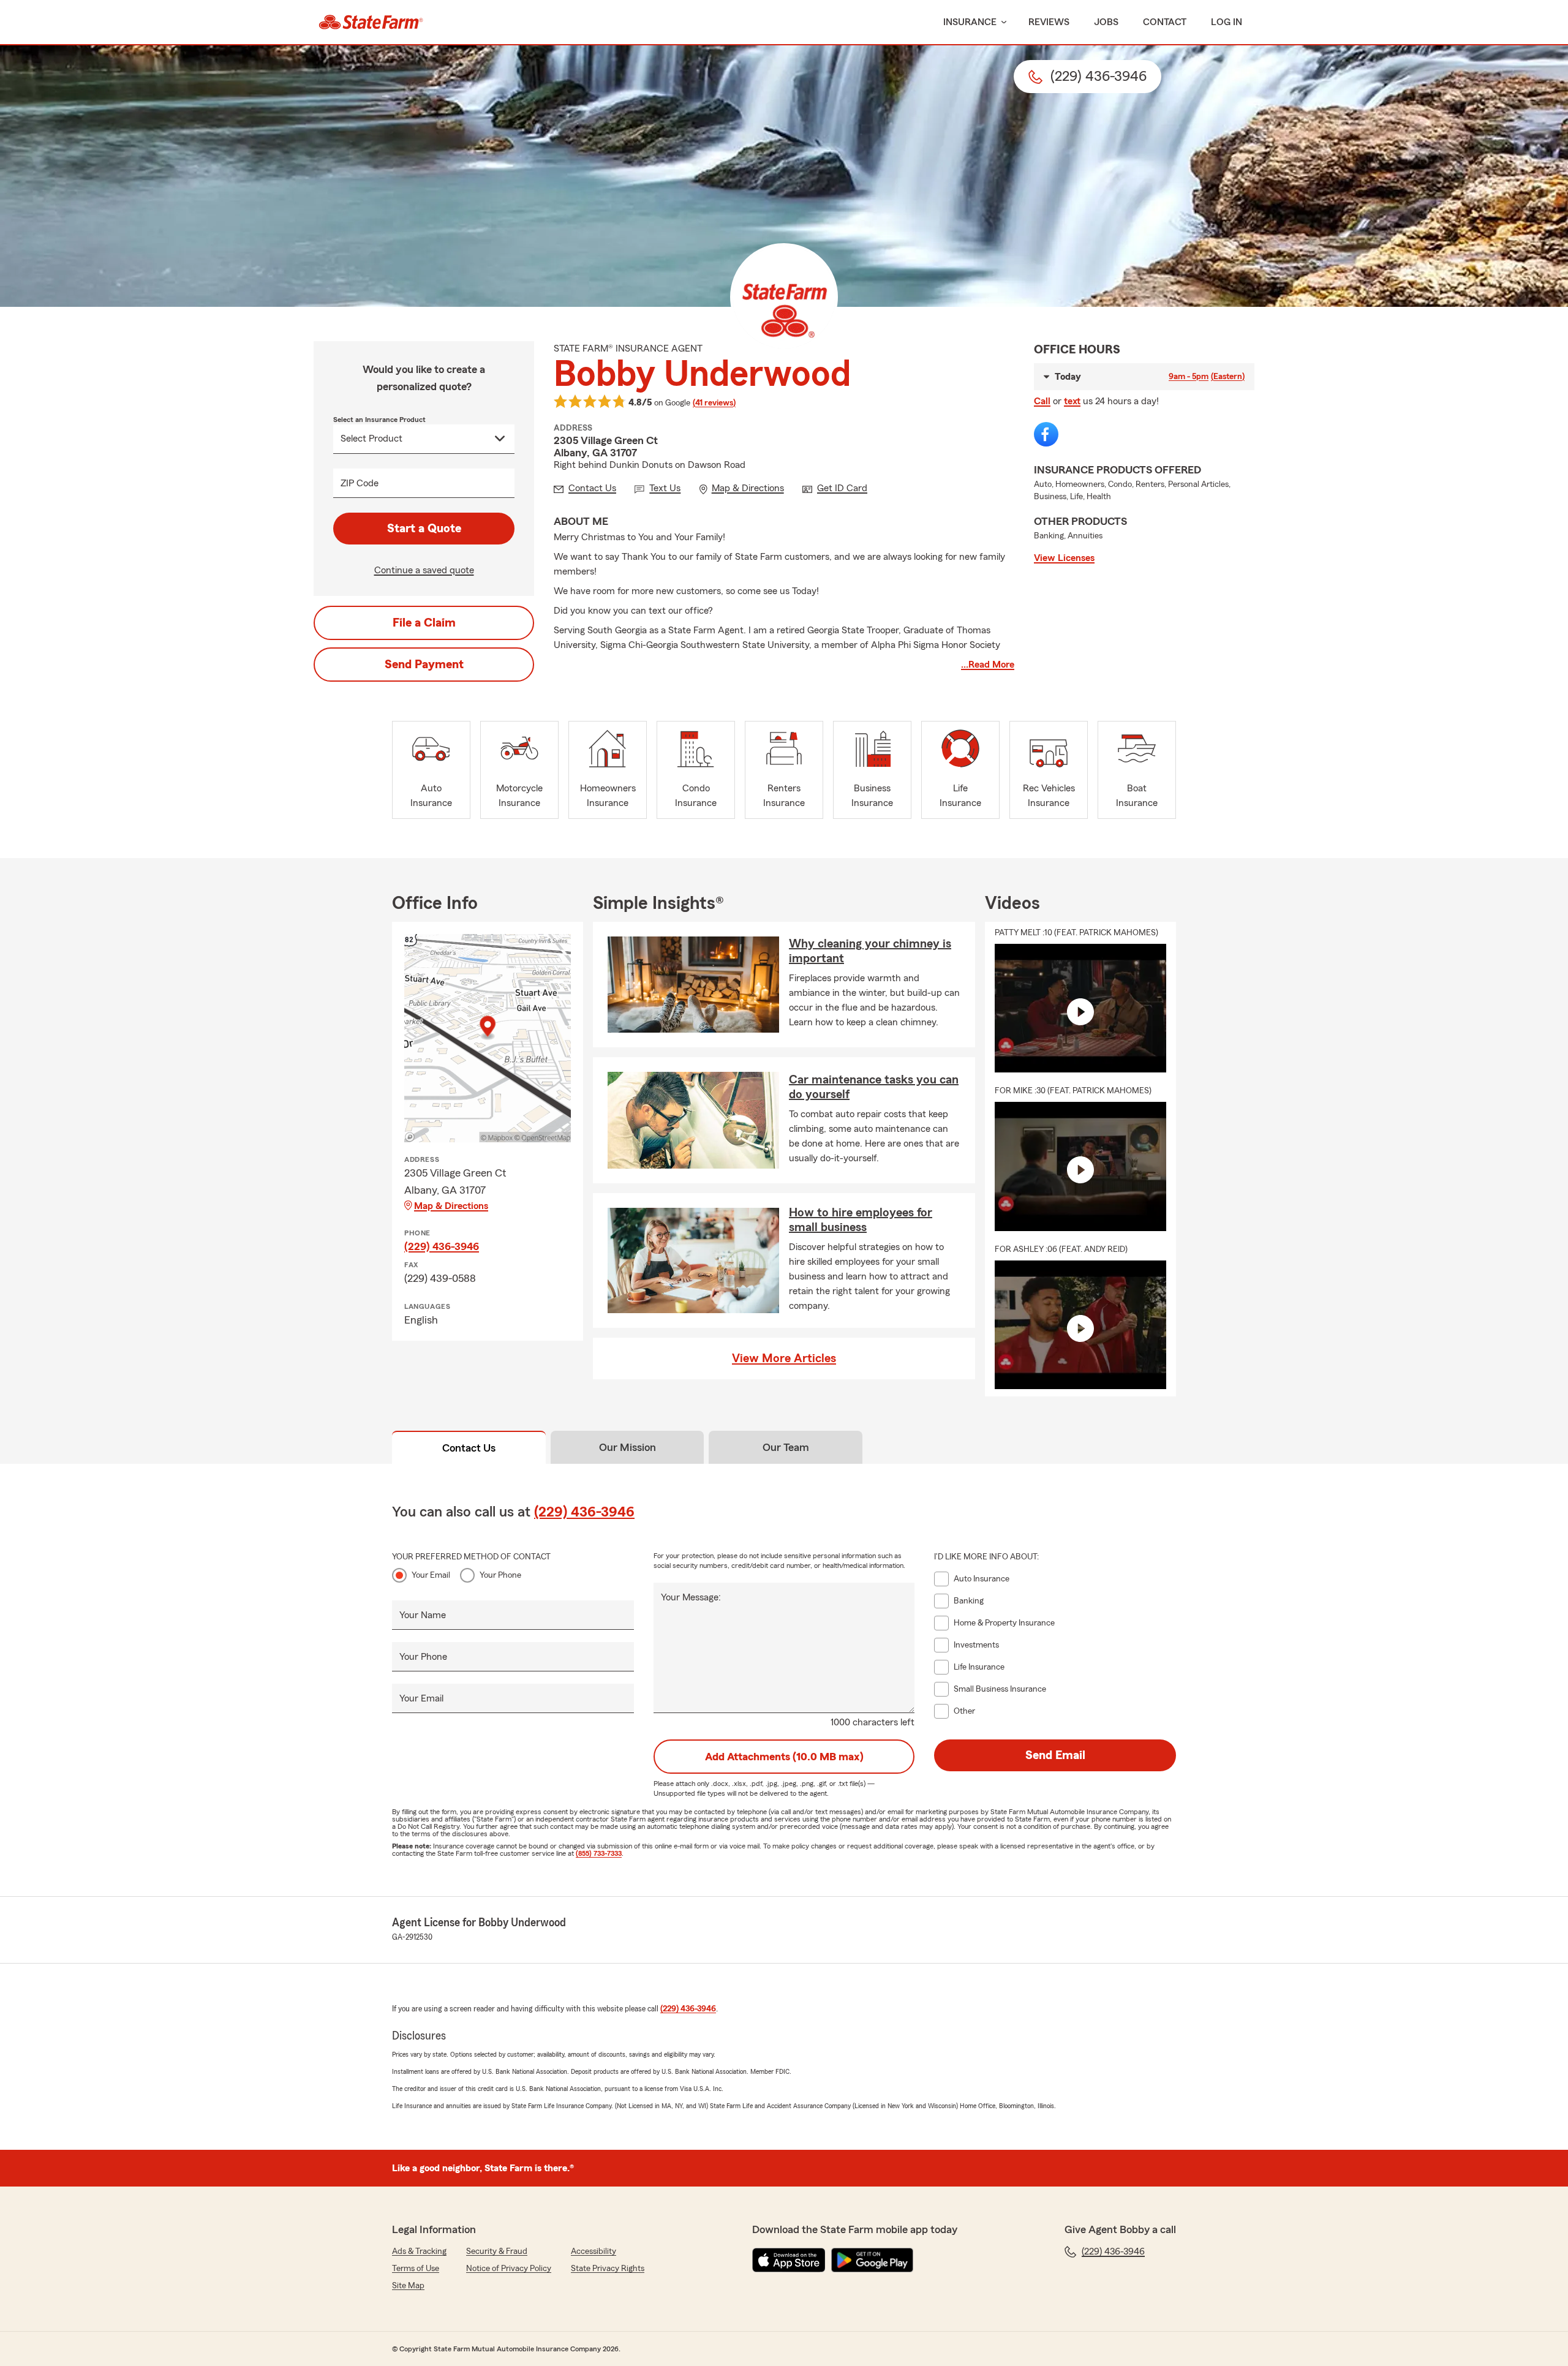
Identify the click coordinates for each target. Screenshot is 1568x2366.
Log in (1227, 22)
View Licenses (1064, 558)
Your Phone (500, 1575)
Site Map (408, 2286)
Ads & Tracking (419, 2251)
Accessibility (594, 2251)
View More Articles (784, 1358)
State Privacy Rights (608, 2269)
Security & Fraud (497, 2251)
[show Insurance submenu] (1001, 22)
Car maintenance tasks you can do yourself (874, 1087)
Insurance (970, 22)
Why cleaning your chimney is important (870, 951)
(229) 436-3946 (442, 1246)
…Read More (988, 665)
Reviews (1049, 22)
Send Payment (424, 665)
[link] (371, 22)
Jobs (1106, 22)
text (1072, 401)
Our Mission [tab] (628, 1447)
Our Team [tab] (786, 1447)
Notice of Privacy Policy (509, 2269)
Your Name (423, 1615)
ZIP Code (360, 483)
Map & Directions (451, 1206)
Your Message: (691, 1597)
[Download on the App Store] (789, 2260)
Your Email (431, 1575)
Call (1042, 401)
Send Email (1055, 1755)
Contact (1165, 22)
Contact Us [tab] (469, 1448)
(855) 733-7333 (599, 1853)
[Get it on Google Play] (872, 2260)
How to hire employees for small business (861, 1220)
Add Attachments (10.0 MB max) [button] (784, 1757)
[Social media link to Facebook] (1046, 434)
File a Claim (424, 623)
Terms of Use (416, 2269)
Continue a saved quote (424, 570)
